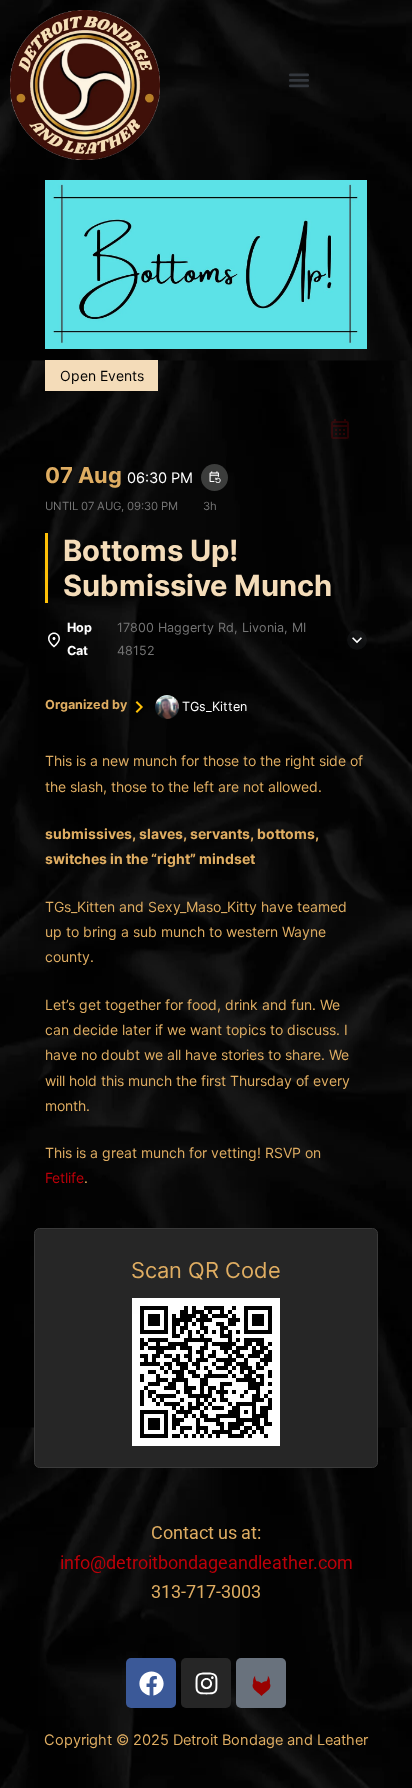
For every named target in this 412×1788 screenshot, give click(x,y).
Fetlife (64, 1177)
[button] (298, 80)
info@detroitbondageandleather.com (206, 1562)
